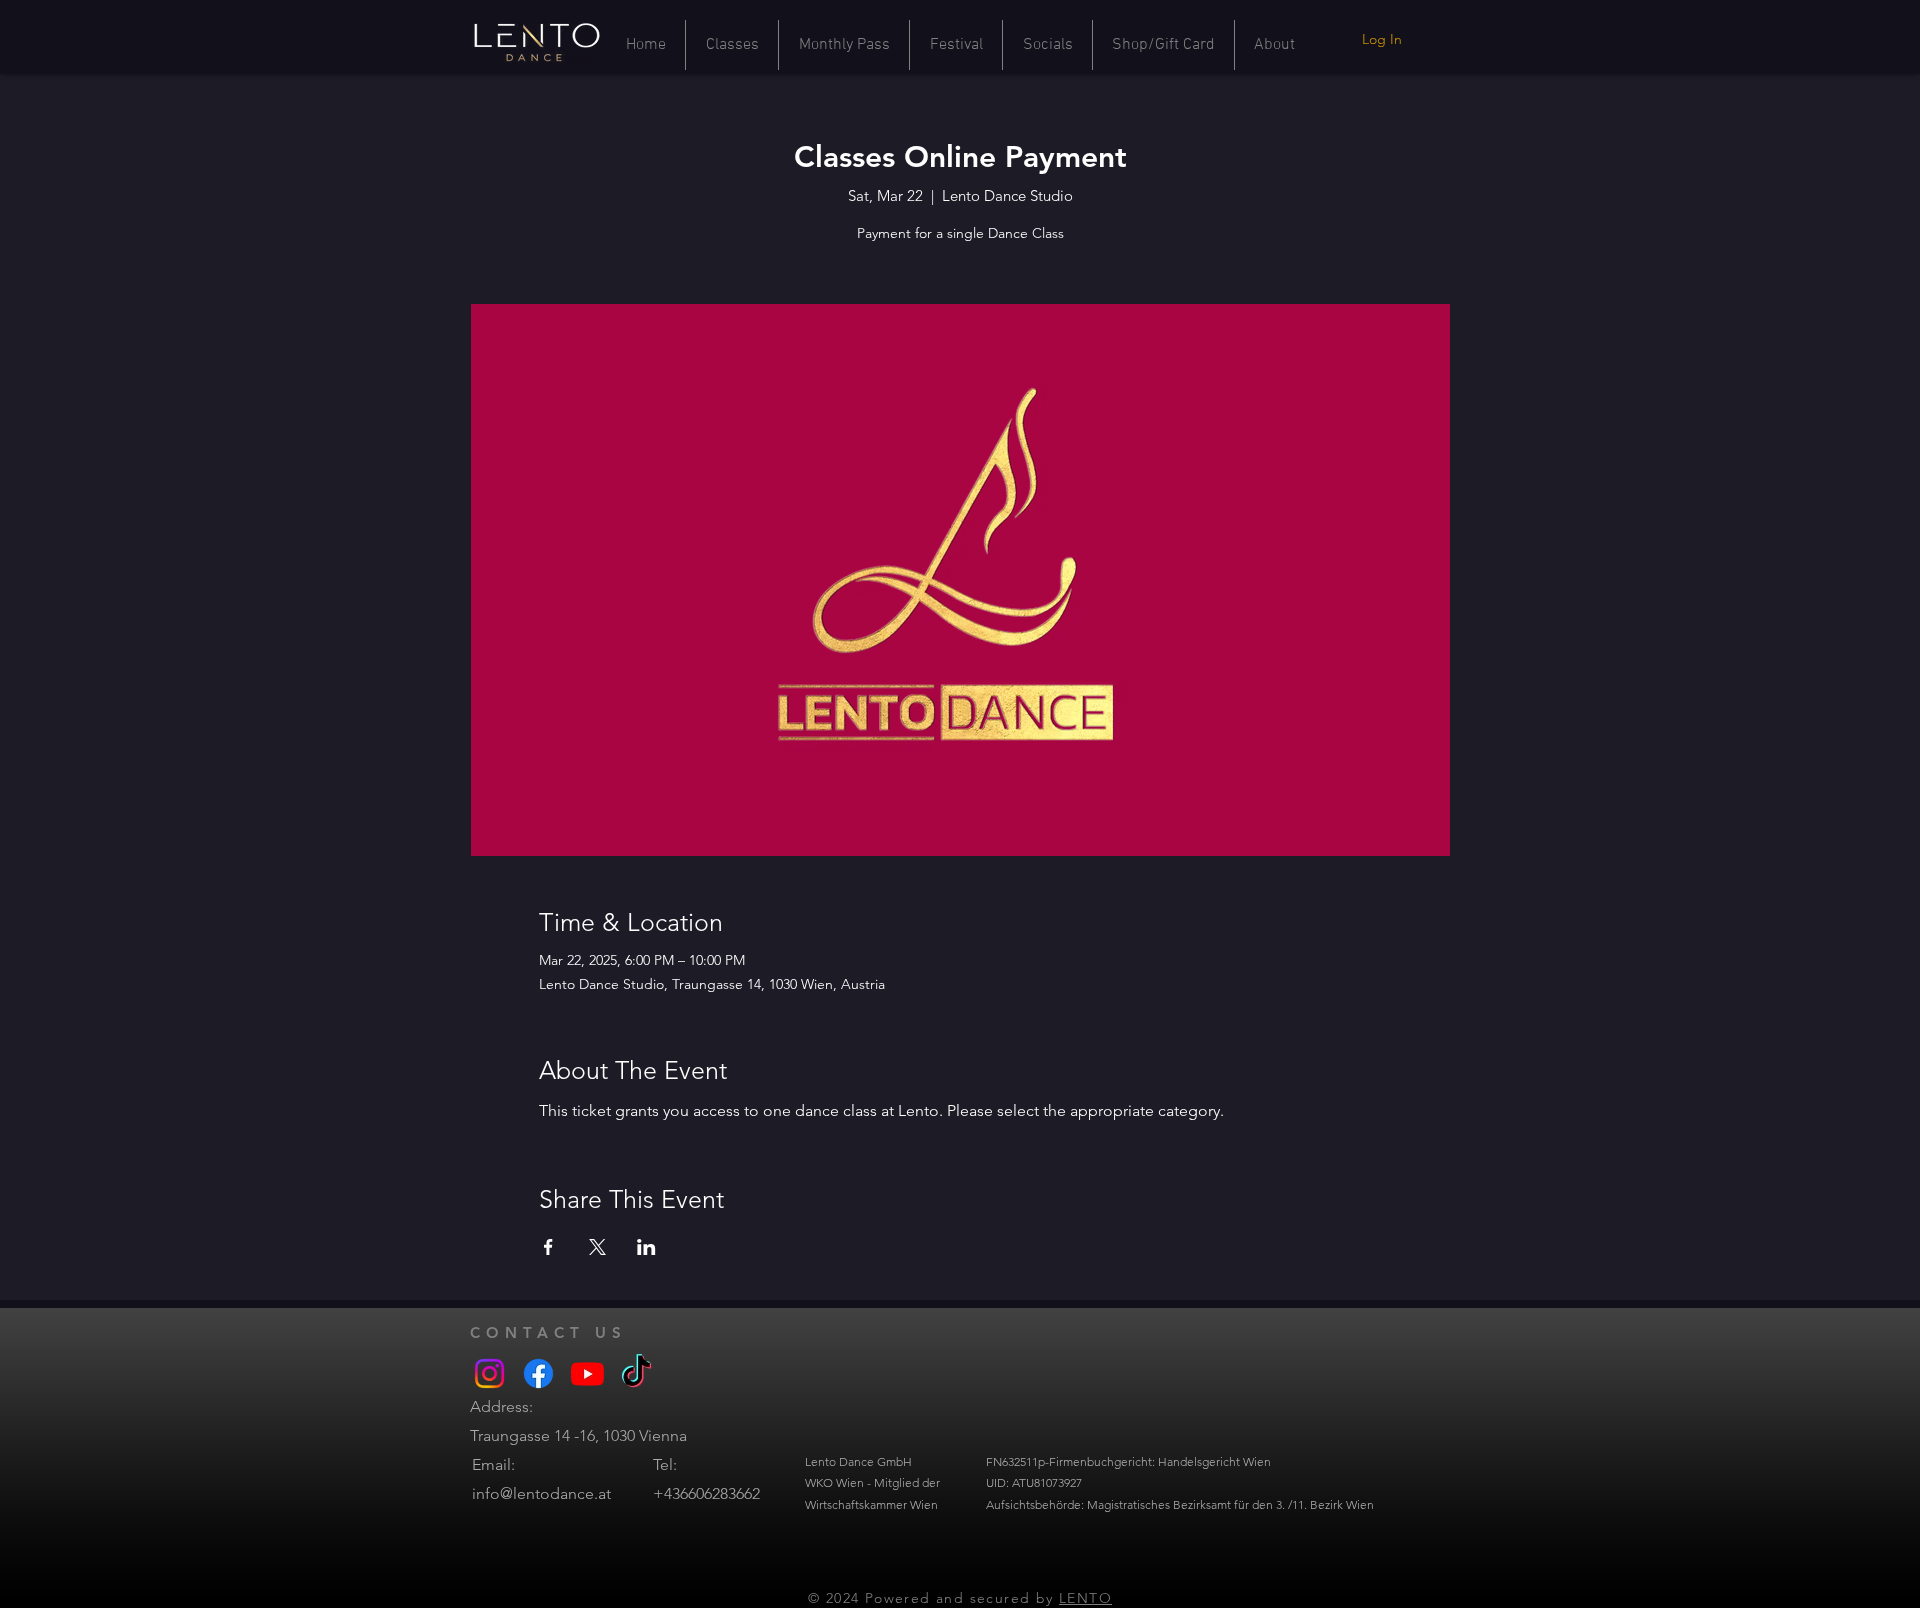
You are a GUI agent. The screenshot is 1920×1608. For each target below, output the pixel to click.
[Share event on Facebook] (548, 1247)
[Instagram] (489, 1373)
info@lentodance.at (541, 1493)
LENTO (1085, 1598)
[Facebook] (538, 1373)
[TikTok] (636, 1373)
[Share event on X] (597, 1247)
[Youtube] (587, 1373)
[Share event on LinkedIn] (646, 1247)
